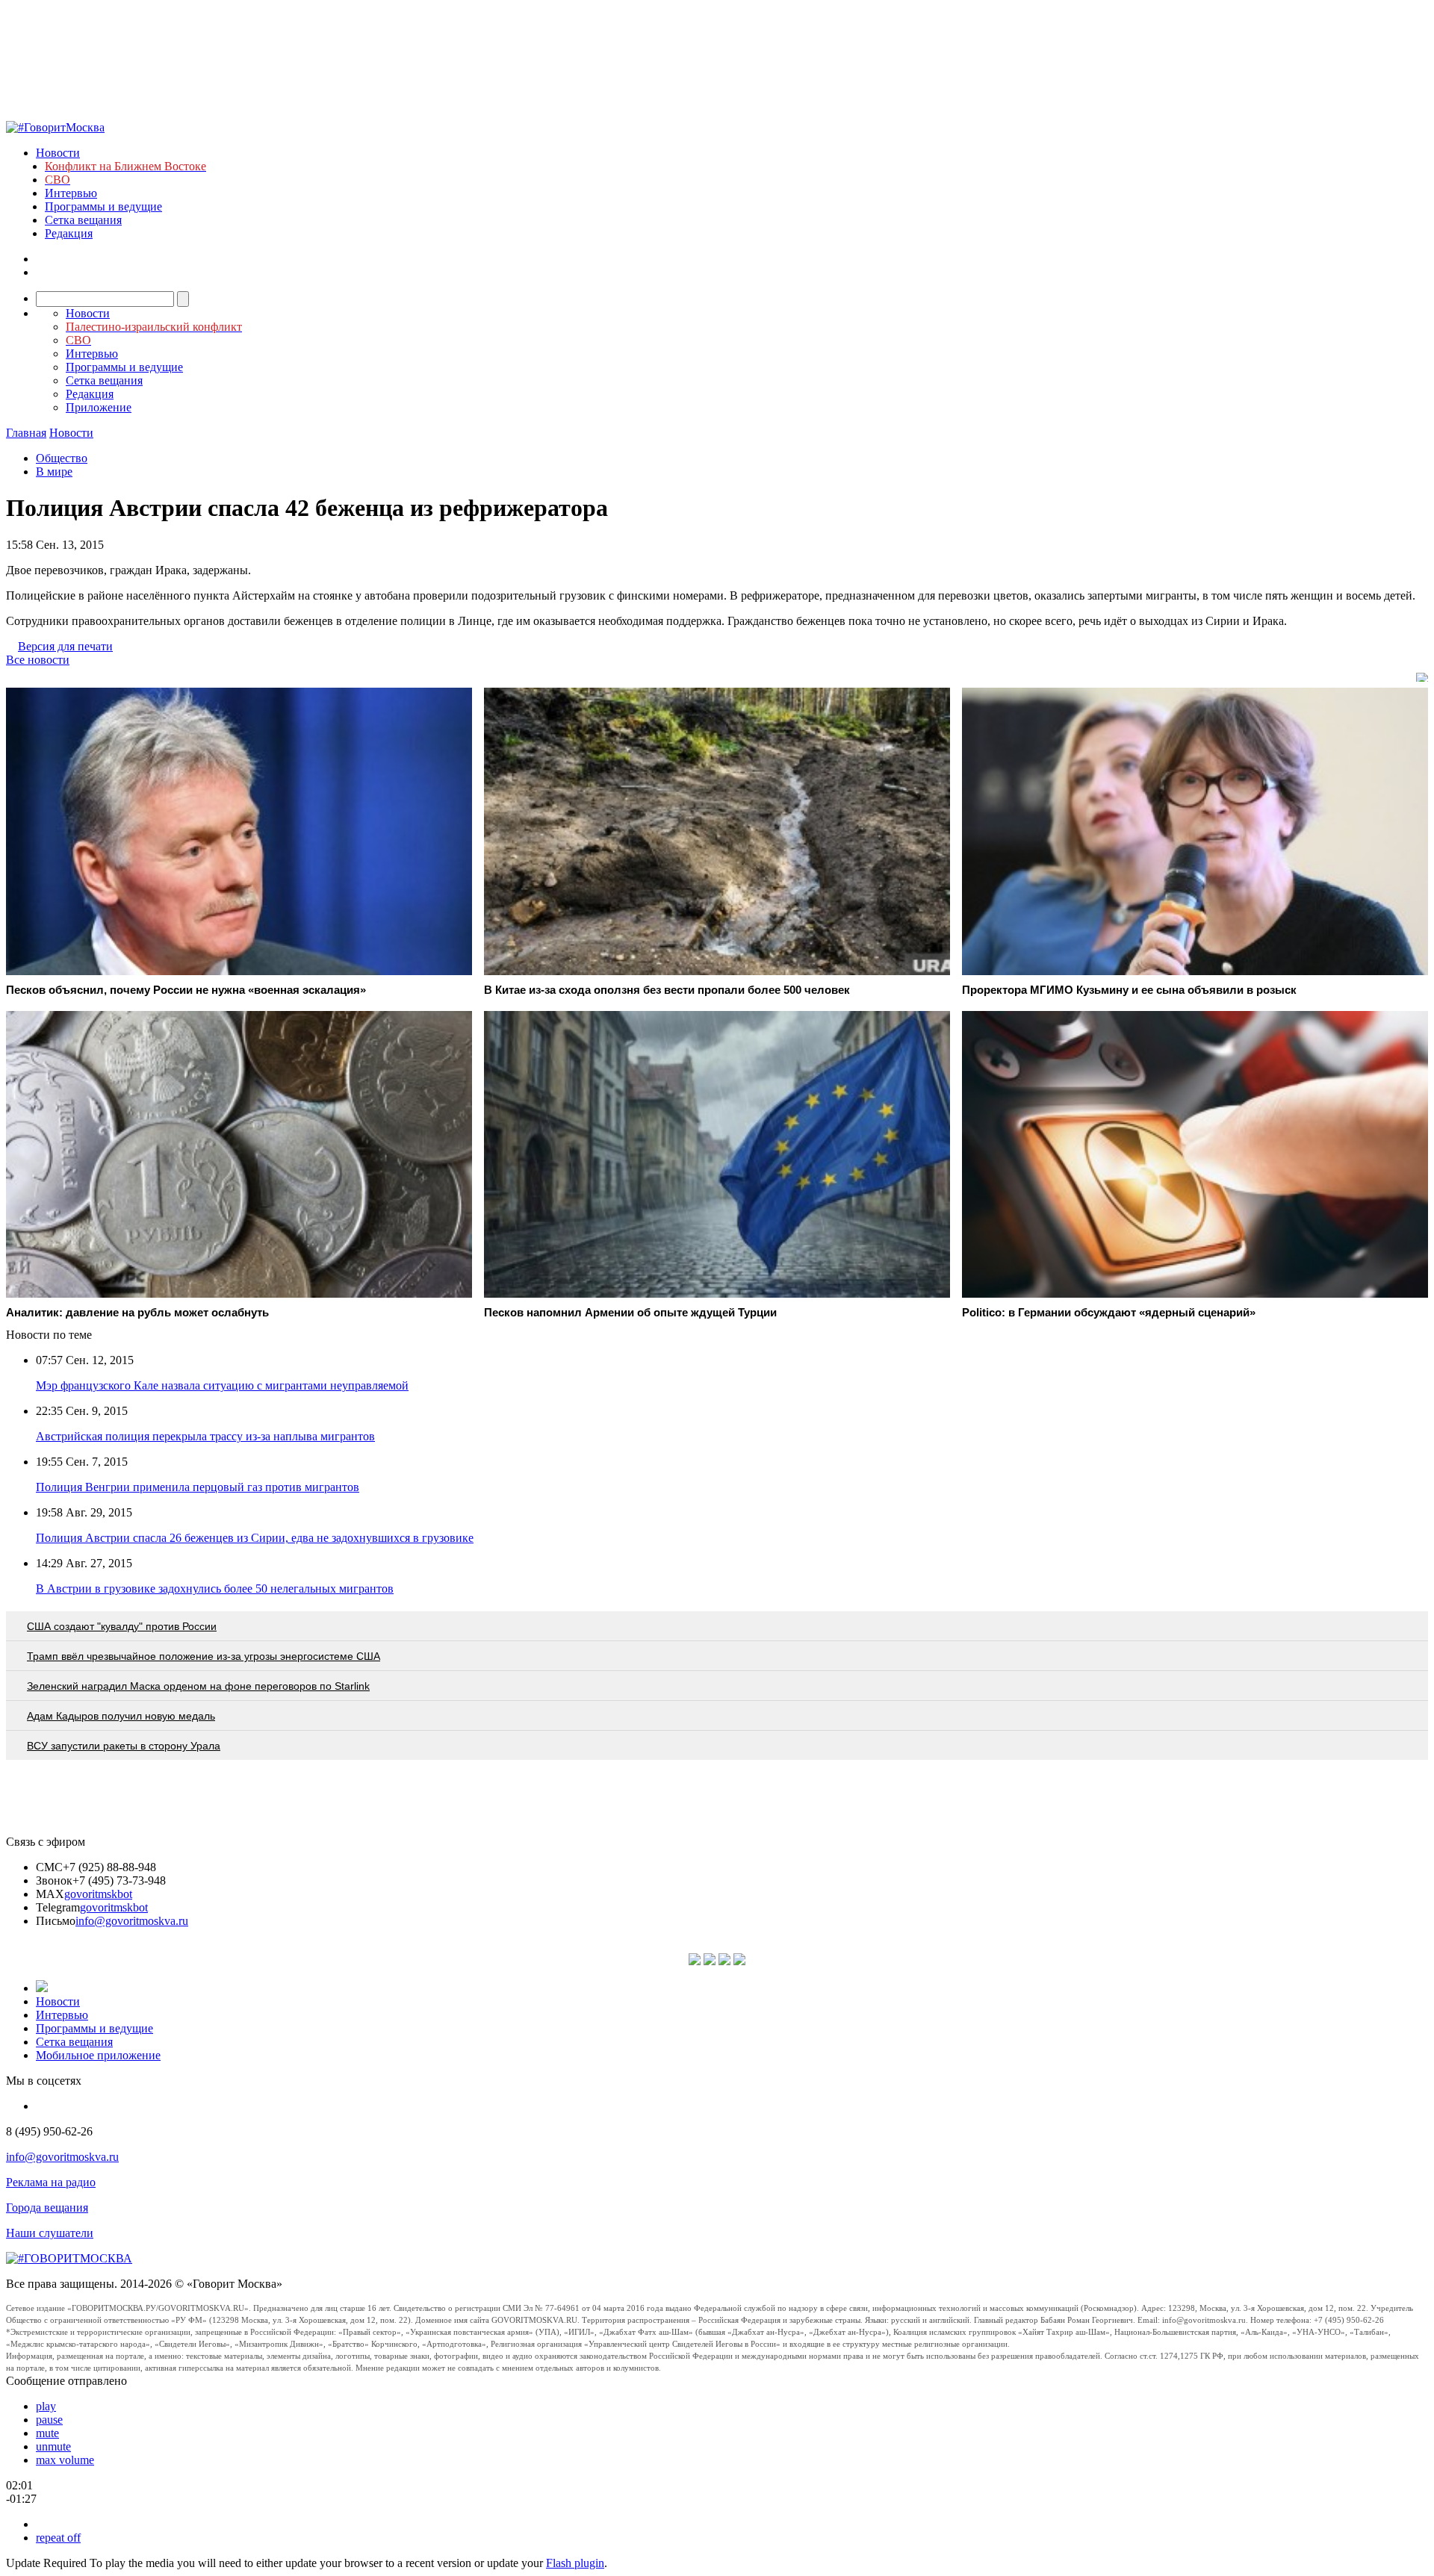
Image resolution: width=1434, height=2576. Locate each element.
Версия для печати (65, 646)
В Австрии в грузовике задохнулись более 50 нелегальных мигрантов (215, 1589)
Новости (58, 153)
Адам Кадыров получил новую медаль (121, 1716)
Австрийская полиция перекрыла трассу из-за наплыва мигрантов (205, 1436)
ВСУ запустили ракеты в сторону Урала (124, 1746)
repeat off (58, 2538)
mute (47, 2433)
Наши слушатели (50, 2233)
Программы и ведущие (103, 206)
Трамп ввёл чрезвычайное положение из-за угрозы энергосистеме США (204, 1656)
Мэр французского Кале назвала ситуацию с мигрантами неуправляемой (222, 1385)
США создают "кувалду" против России (122, 1626)
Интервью (71, 193)
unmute (53, 2446)
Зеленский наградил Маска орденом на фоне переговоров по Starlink (198, 1686)
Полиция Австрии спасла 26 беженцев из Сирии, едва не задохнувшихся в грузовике (255, 1538)
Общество (62, 458)
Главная (26, 433)
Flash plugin (575, 2563)
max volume (65, 2460)
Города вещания (47, 2208)
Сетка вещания (83, 220)
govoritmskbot (98, 1894)
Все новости (38, 660)
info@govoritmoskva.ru (132, 1921)
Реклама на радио (51, 2182)
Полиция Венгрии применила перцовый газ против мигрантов (198, 1487)
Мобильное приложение (98, 2055)
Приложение (99, 407)
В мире (54, 472)
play (46, 2406)
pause (49, 2420)
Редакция (69, 233)
